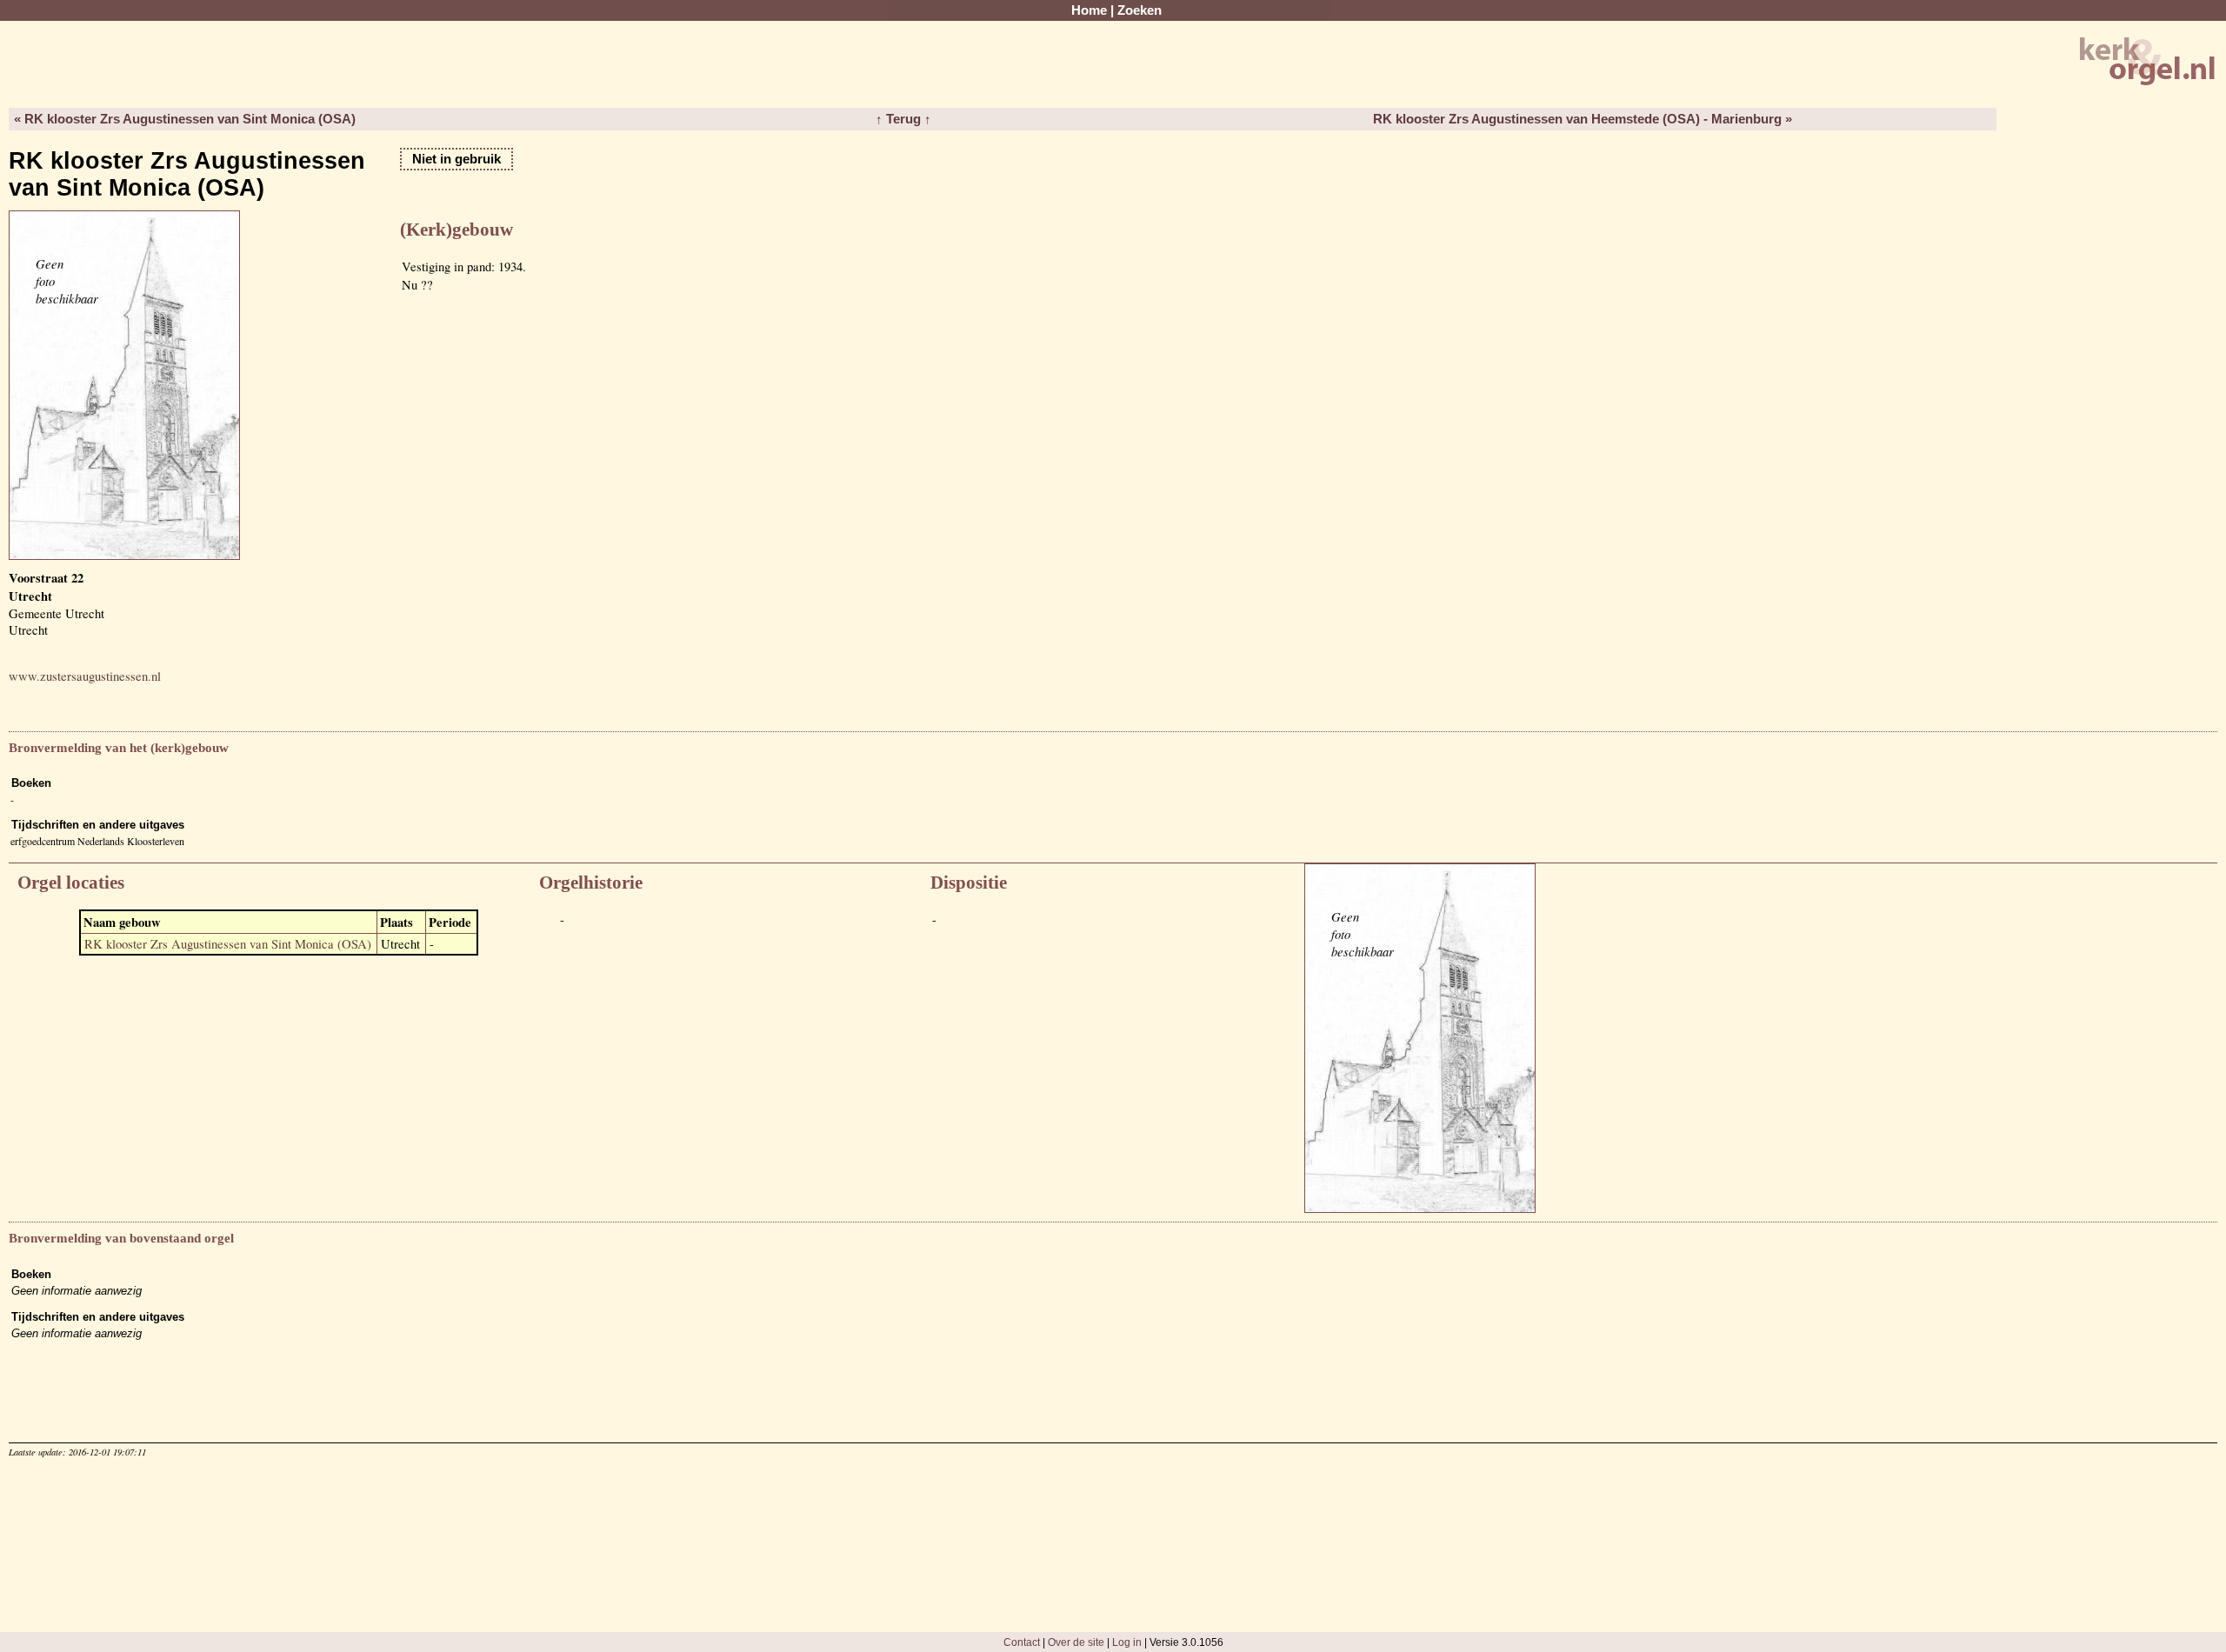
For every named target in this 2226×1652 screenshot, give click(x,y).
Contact (1022, 1642)
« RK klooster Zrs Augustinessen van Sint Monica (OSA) (185, 119)
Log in (1127, 1642)
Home (1089, 10)
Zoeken (1140, 10)
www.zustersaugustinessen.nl (85, 676)
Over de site (1076, 1642)
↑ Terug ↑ (903, 119)
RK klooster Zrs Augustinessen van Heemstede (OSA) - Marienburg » (1583, 119)
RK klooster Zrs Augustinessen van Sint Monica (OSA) (228, 944)
